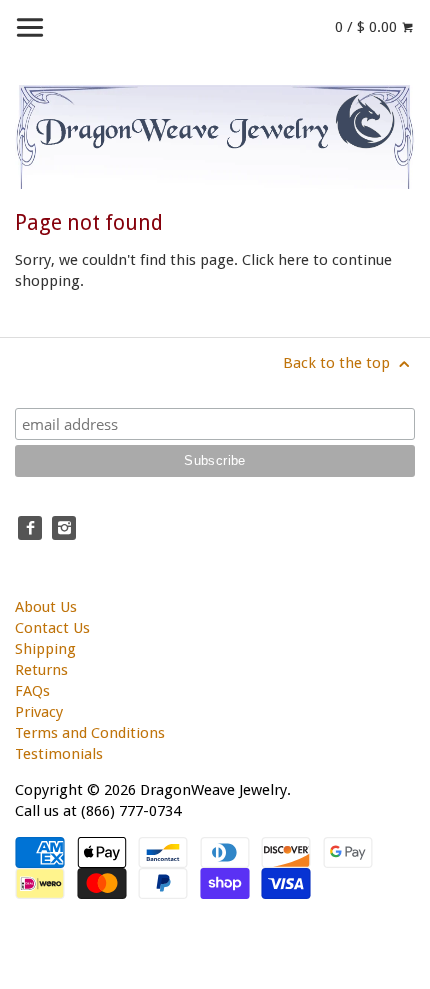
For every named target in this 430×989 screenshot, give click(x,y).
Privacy (39, 712)
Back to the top (338, 363)
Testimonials (59, 754)
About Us (46, 607)
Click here (275, 260)
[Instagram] (64, 528)
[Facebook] (30, 528)
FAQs (32, 691)
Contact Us (52, 628)
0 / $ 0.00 (368, 27)
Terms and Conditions (90, 733)
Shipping (45, 649)
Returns (41, 670)
